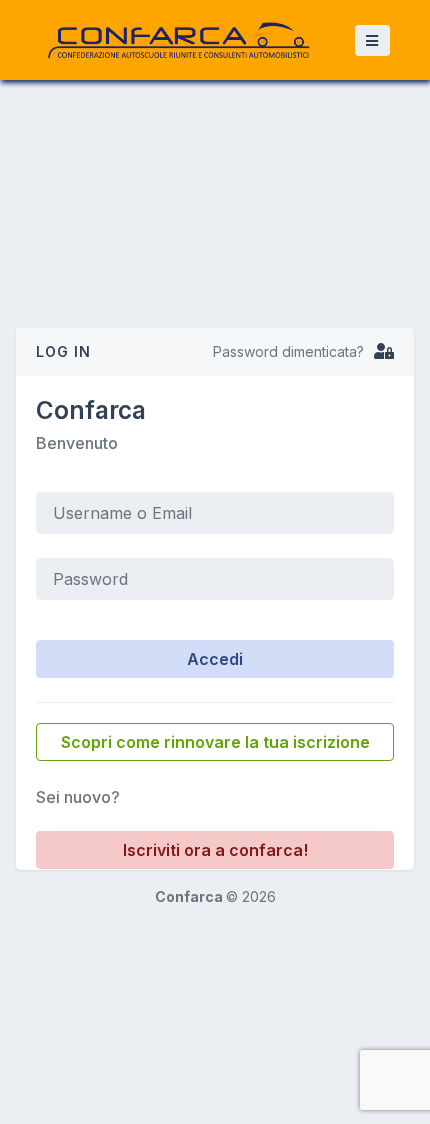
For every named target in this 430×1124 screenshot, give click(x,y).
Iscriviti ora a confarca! (215, 850)
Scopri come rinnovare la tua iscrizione (215, 742)
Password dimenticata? (288, 351)
